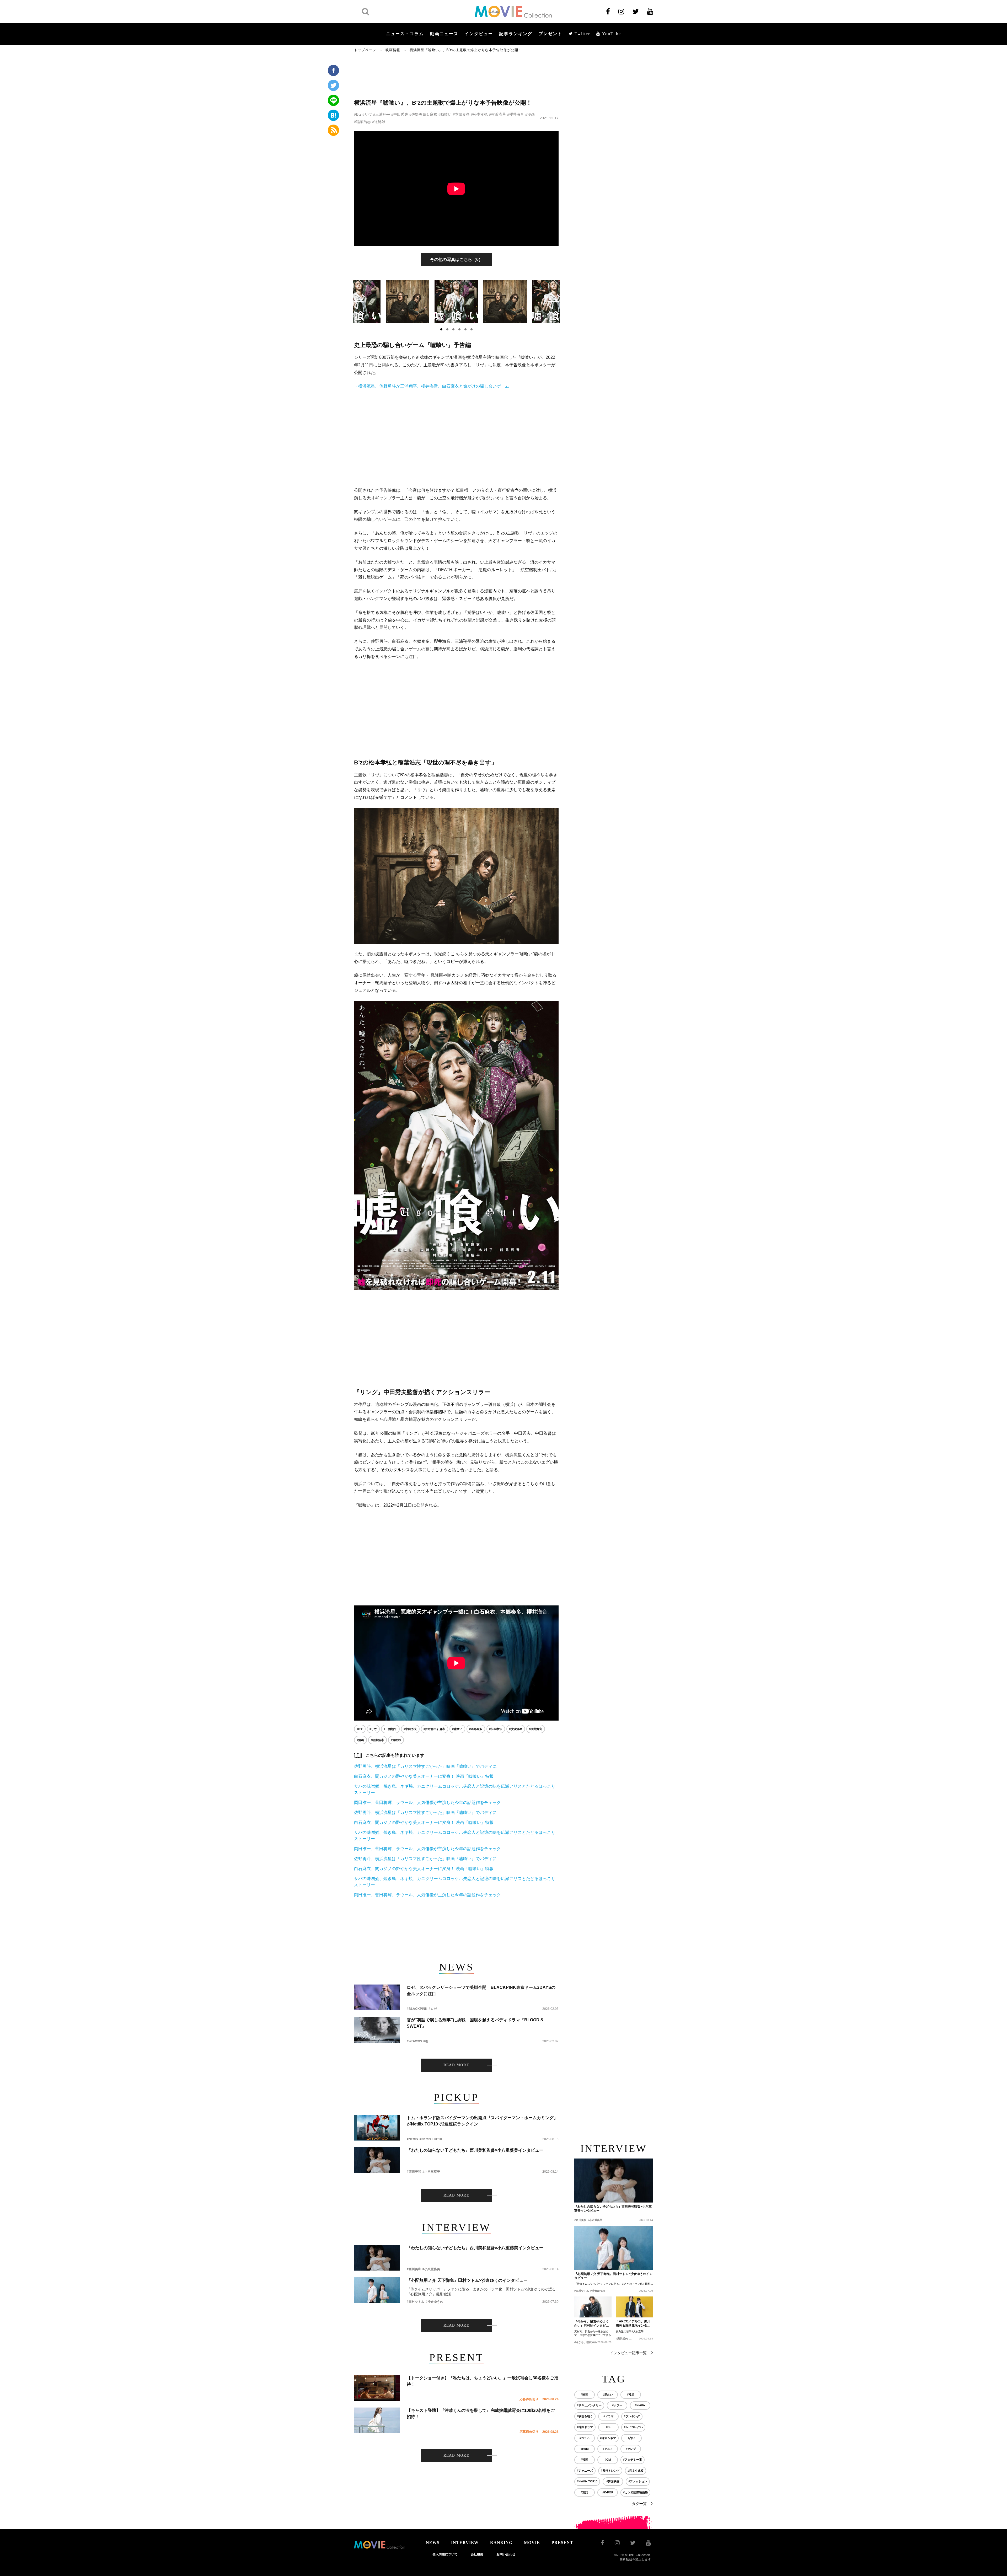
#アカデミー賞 (633, 2460)
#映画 (585, 2395)
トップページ (365, 50)
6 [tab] (472, 329)
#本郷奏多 (461, 114)
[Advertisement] (456, 75)
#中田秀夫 (400, 114)
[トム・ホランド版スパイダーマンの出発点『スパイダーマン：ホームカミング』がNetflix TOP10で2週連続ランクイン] (377, 2128)
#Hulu (585, 2449)
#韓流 (631, 2395)
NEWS (433, 2543)
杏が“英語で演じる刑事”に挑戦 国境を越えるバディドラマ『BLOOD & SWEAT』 (475, 2023)
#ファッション (638, 2481)
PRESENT (562, 2543)
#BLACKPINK (417, 2009)
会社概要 (477, 2554)
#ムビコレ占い (633, 2427)
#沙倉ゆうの (434, 2302)
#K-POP (608, 2492)
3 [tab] (453, 329)
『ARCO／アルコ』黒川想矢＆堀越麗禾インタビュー (633, 2324)
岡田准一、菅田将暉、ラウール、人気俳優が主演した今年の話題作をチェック (427, 1803)
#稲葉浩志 (362, 122)
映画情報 (393, 50)
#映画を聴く (585, 2416)
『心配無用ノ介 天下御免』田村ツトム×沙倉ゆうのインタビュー (467, 2280)
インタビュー (479, 34)
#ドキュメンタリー (589, 2405)
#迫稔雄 (379, 122)
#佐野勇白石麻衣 (423, 114)
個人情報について (445, 2554)
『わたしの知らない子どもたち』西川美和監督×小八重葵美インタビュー (475, 2150)
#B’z (358, 114)
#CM (608, 2460)
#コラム (585, 2438)
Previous (358, 301)
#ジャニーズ (585, 2471)
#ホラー (617, 2405)
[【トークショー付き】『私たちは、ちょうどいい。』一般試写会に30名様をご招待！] (377, 2388)
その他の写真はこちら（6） (456, 259)
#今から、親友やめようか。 (591, 2342)
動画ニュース (444, 34)
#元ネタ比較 (636, 2471)
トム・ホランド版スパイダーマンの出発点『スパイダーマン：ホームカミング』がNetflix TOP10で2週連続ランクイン (482, 2121)
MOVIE (532, 2543)
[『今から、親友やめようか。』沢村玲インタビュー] (593, 2307)
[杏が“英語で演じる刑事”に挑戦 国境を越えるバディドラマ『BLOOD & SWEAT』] (377, 2030)
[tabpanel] (456, 302)
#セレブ (631, 2449)
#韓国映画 (613, 2481)
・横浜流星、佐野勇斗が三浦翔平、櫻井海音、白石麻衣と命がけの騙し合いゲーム (432, 386)
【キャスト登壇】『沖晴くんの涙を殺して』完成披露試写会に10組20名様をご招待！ (481, 2414)
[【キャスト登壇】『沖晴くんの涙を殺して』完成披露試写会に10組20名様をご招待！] (377, 2420)
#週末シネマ (608, 2438)
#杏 (426, 2041)
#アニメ (608, 2449)
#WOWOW (414, 2041)
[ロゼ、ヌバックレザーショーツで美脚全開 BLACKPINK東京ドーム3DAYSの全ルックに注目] (377, 1997)
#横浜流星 (497, 114)
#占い (631, 2438)
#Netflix (413, 2139)
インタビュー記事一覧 (628, 2353)
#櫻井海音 (516, 114)
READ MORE (456, 2065)
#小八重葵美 (431, 2172)
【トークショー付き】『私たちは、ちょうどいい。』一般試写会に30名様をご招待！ (483, 2381)
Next (554, 301)
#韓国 (585, 2460)
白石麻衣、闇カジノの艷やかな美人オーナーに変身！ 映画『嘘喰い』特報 (424, 1776)
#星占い (608, 2395)
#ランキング (632, 2416)
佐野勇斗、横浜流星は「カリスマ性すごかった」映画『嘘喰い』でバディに (425, 1766)
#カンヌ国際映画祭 (635, 2492)
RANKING (501, 2543)
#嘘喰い (445, 114)
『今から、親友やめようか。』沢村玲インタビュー (592, 2324)
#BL (609, 2427)
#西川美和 (414, 2172)
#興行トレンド (610, 2471)
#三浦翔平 (382, 114)
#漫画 (530, 114)
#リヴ (367, 114)
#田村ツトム (416, 2302)
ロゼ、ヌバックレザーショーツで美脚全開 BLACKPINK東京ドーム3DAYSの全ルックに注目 (481, 1991)
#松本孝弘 (479, 114)
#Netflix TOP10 (431, 2139)
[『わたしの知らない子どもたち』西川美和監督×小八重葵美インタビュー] (377, 2160)
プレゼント (550, 34)
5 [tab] (465, 329)
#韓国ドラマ (585, 2427)
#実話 (585, 2492)
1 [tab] (441, 329)
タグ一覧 (639, 2504)
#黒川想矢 (622, 2339)
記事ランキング (516, 34)
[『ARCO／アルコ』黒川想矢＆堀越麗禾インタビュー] (634, 2307)
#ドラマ (609, 2416)
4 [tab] (459, 329)
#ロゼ (433, 2009)
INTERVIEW (465, 2543)
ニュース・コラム (405, 34)
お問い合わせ (506, 2554)
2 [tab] (447, 329)
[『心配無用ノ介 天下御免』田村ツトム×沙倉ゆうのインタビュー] (377, 2290)
